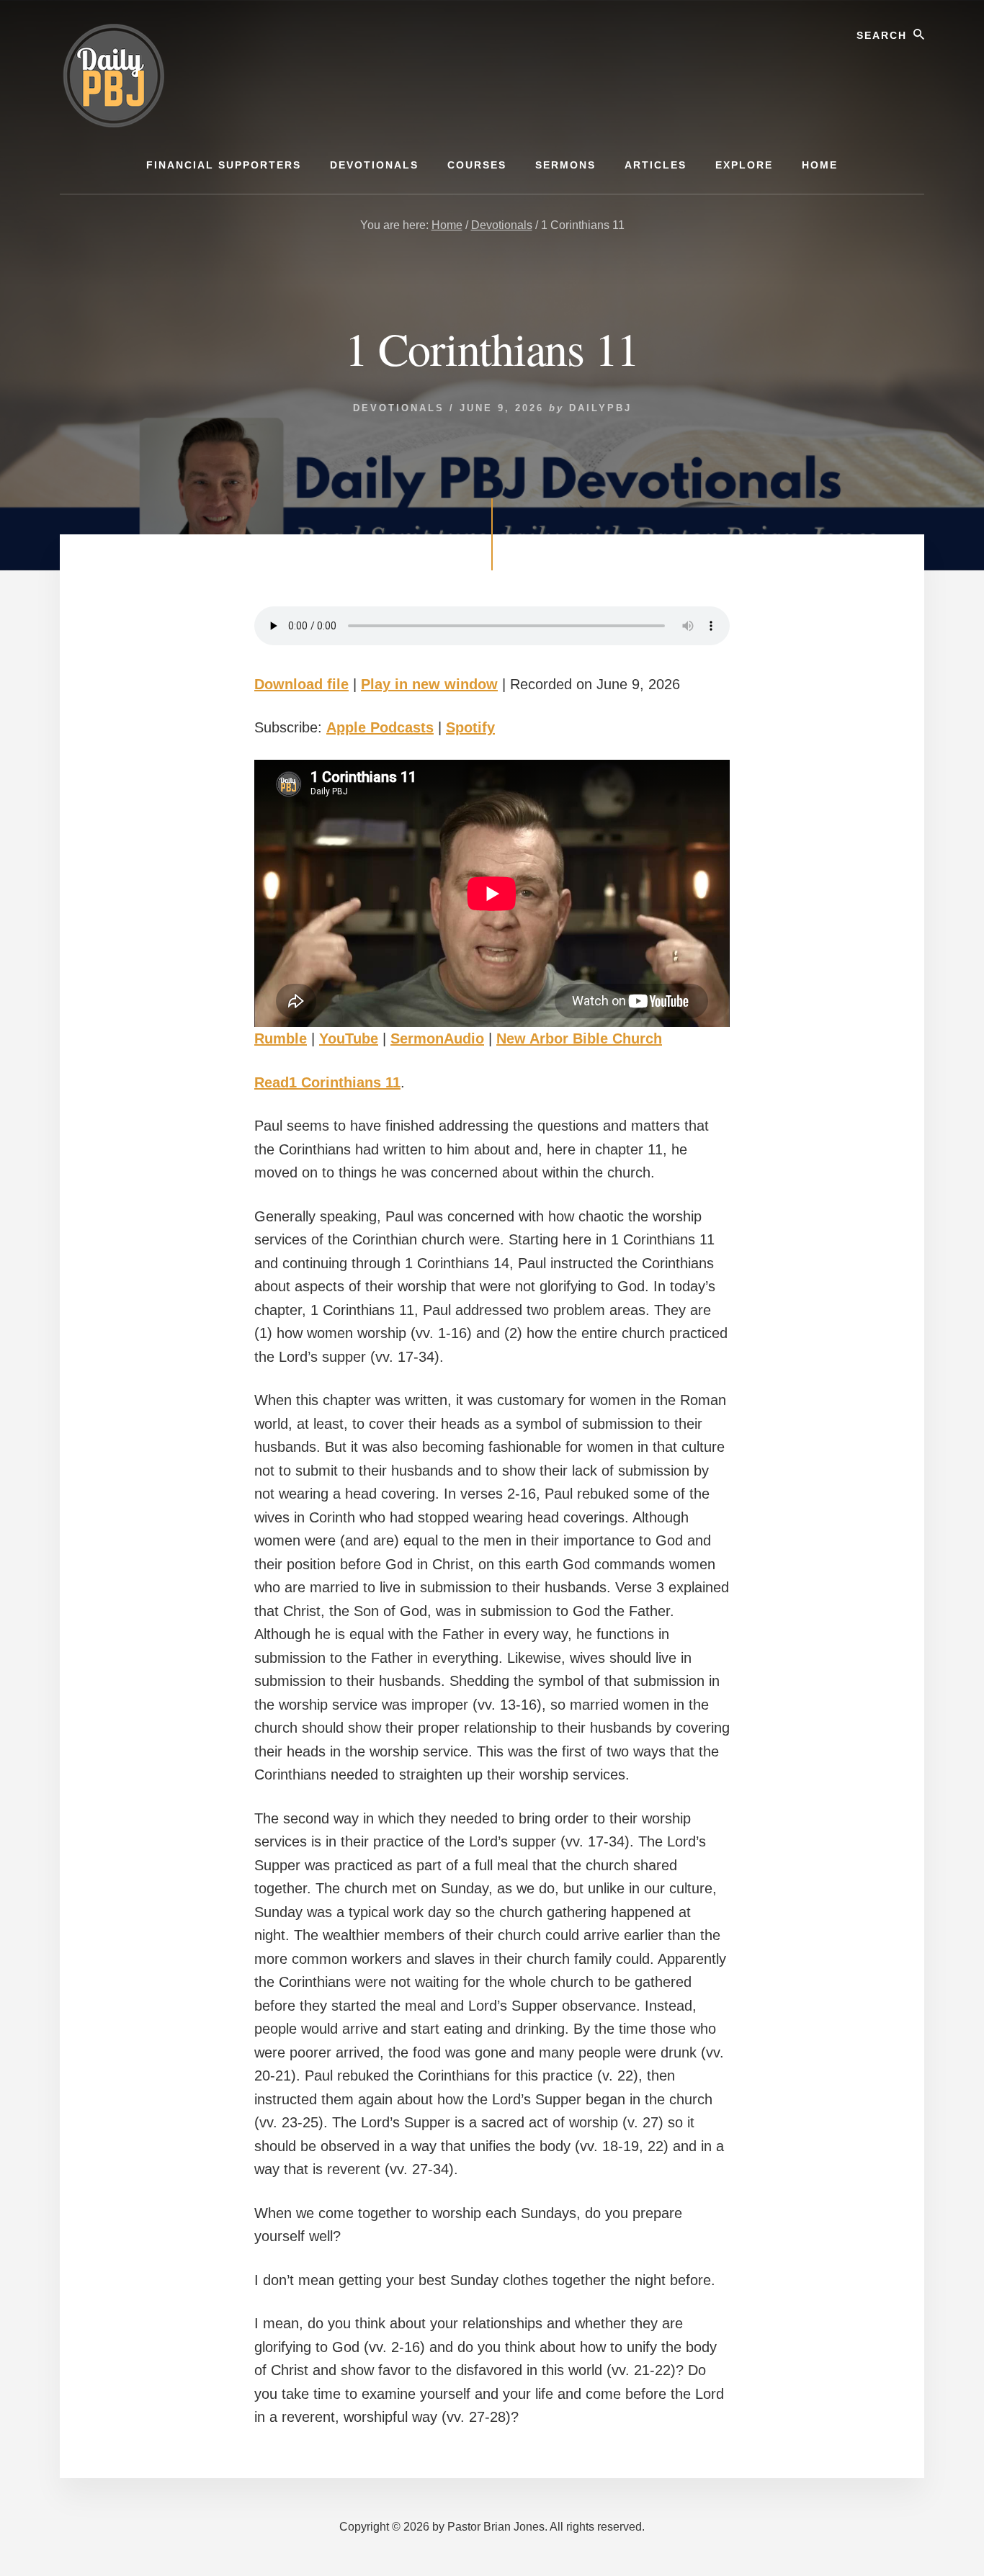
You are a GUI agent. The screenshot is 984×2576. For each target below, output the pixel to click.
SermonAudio (437, 1038)
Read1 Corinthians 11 (327, 1082)
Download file (301, 684)
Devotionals (399, 408)
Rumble (281, 1038)
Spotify (470, 727)
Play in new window (429, 684)
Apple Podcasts (380, 727)
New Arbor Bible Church (579, 1038)
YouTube (349, 1038)
